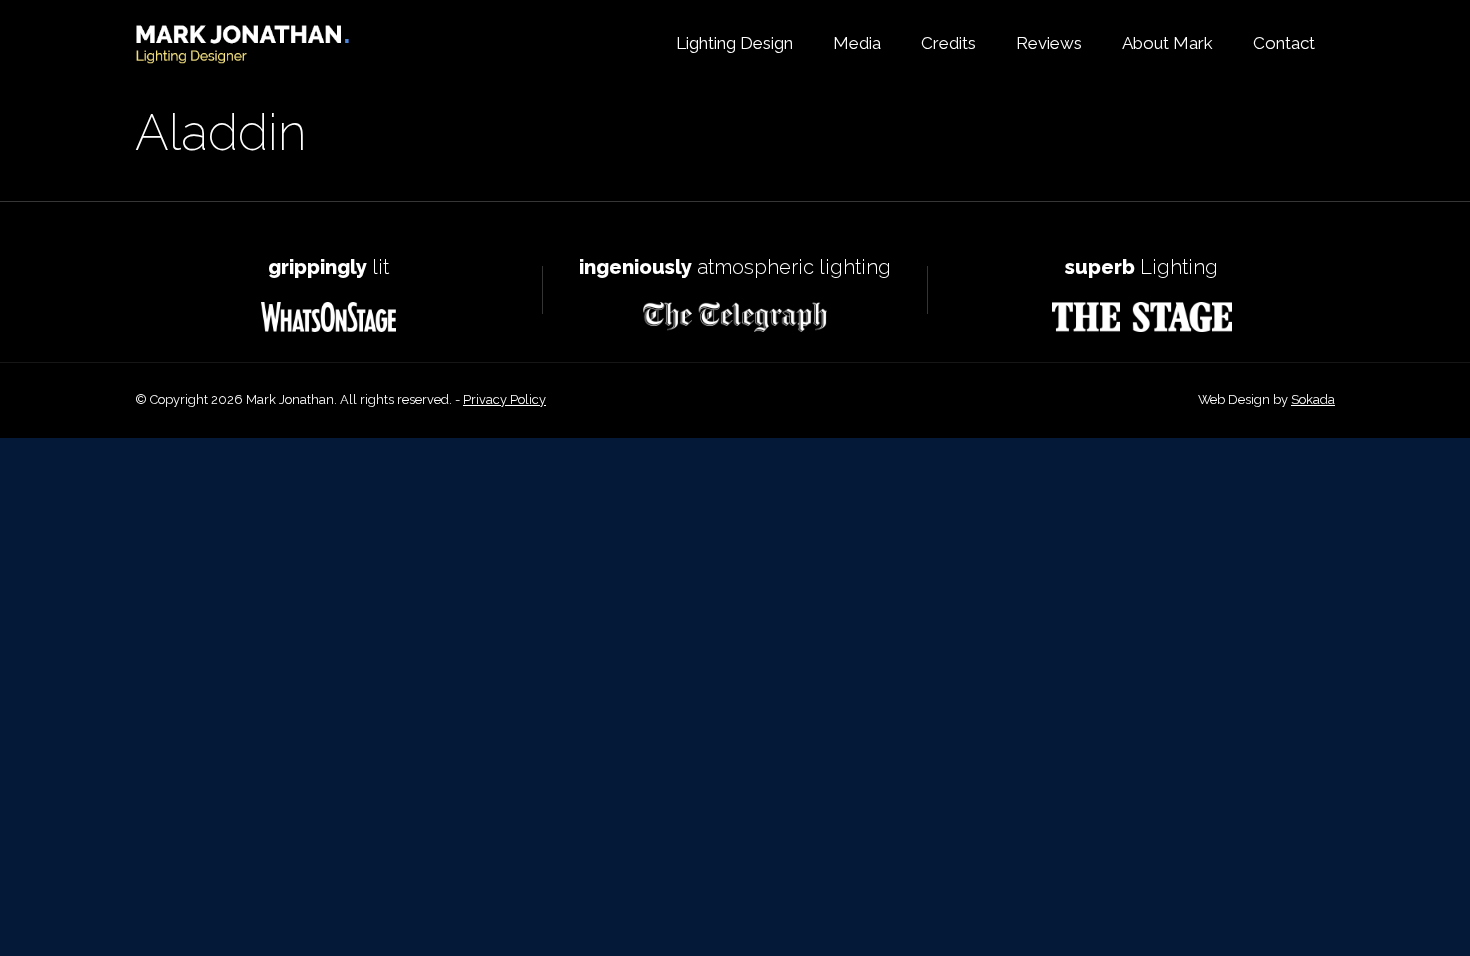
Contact (1284, 43)
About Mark (1167, 43)
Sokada (1313, 399)
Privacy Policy (504, 399)
